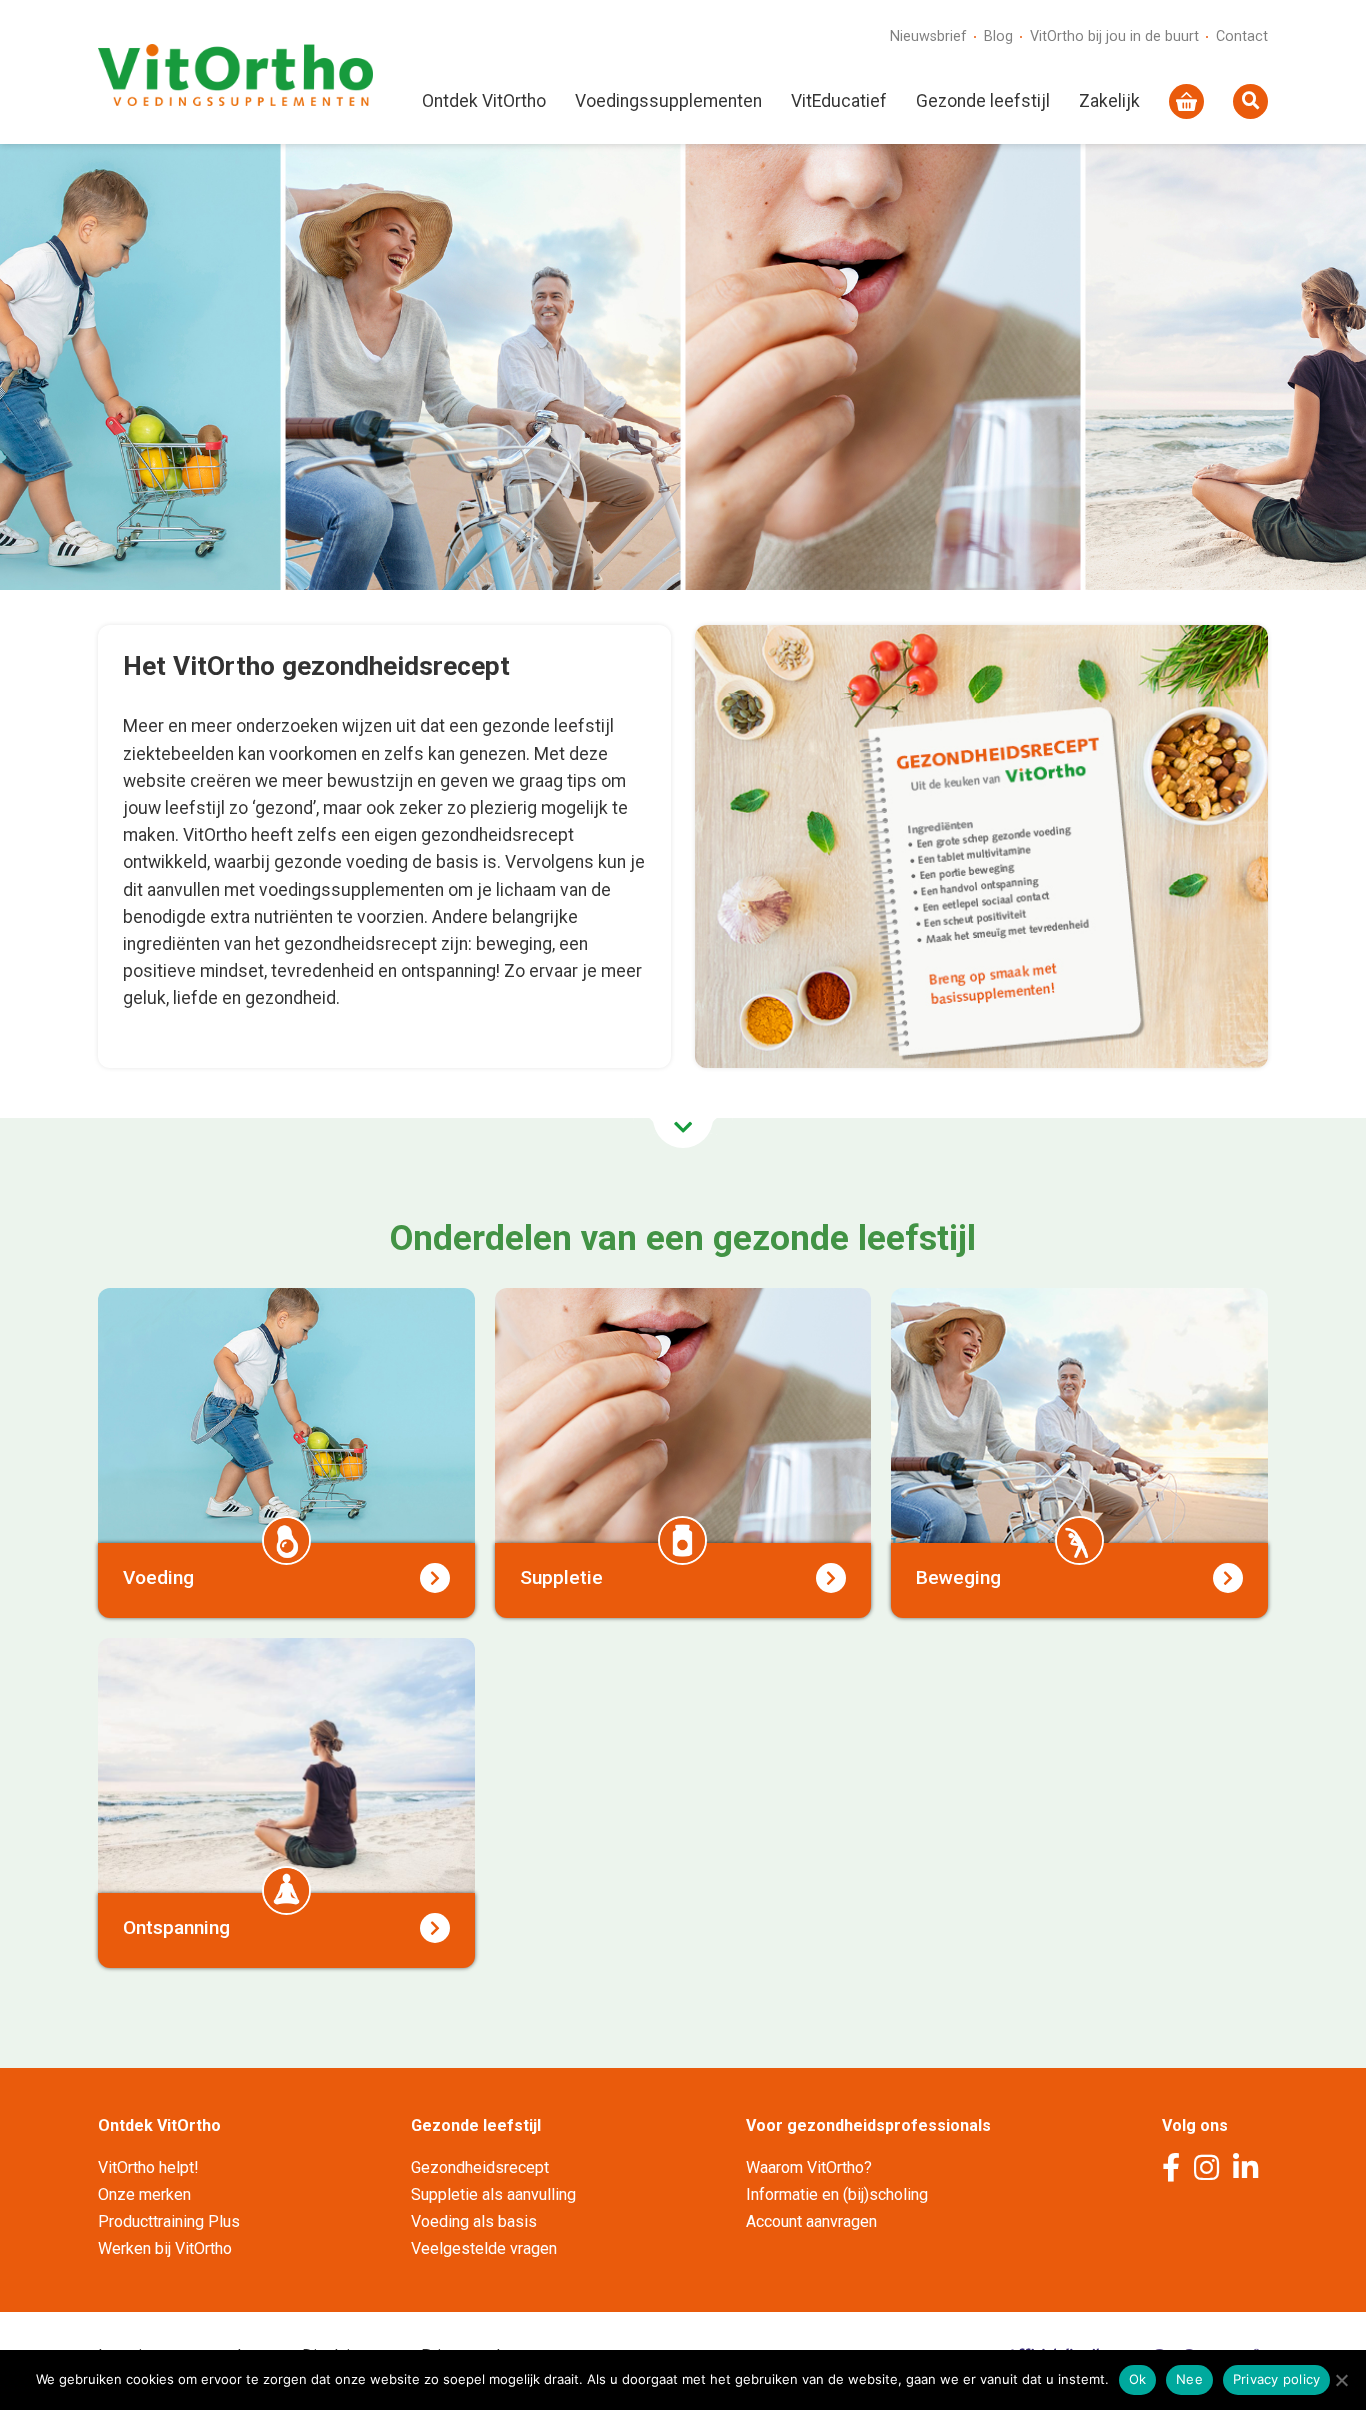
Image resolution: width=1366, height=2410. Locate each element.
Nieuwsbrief (928, 36)
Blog (998, 36)
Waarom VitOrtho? (809, 2167)
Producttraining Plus (169, 2221)
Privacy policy (1277, 2379)
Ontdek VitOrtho (484, 101)
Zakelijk (1109, 101)
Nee (1189, 2379)
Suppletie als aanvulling (493, 2194)
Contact (1242, 36)
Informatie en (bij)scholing (837, 2194)
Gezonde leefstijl (983, 101)
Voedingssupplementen (668, 101)
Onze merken (144, 2194)
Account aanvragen (811, 2221)
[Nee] (1341, 2380)
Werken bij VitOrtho (165, 2248)
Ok (1138, 2379)
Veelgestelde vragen (484, 2248)
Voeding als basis (474, 2221)
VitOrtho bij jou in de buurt (1114, 36)
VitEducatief (839, 101)
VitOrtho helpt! (148, 2167)
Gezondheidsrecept (480, 2167)
